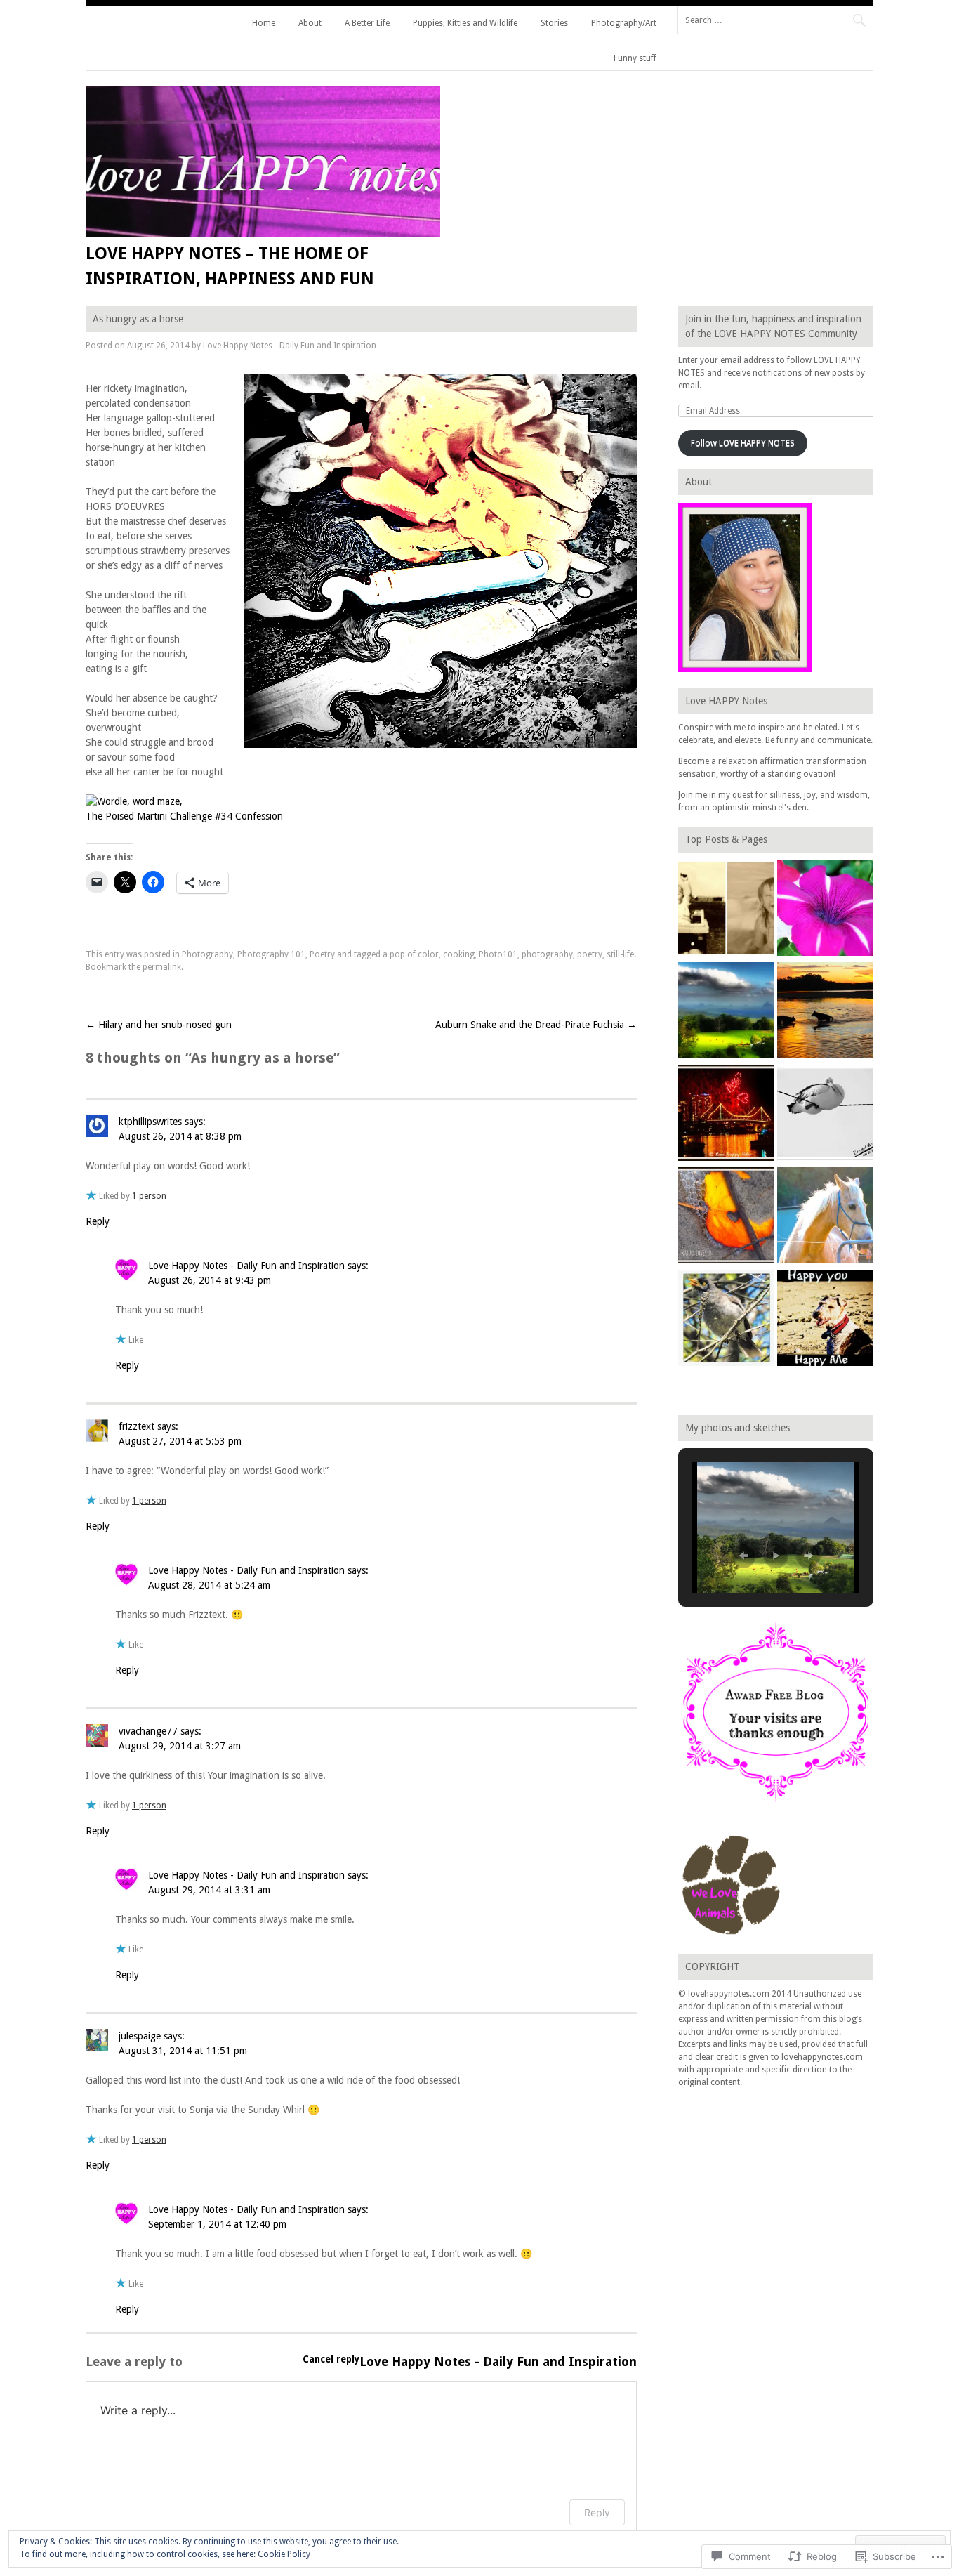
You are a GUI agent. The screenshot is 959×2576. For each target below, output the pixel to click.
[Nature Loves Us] (726, 1217)
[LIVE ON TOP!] (726, 1012)
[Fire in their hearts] (726, 1115)
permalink (162, 967)
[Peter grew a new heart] (825, 1115)
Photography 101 (271, 954)
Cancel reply (331, 2359)
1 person (149, 1196)
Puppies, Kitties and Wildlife (465, 23)
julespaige (140, 2036)
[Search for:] (775, 20)
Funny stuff (635, 58)
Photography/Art (624, 23)
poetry (590, 954)
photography (547, 954)
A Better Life (367, 23)
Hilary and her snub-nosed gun (159, 1025)
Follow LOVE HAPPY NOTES (743, 443)
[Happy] (825, 1320)
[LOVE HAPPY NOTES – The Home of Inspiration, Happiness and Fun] (263, 233)
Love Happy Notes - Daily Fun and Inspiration (290, 346)
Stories (554, 23)
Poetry (322, 954)
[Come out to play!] (825, 1012)
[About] (726, 910)
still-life (620, 954)
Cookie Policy (284, 2554)
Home (264, 23)
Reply (98, 1221)
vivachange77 (148, 1731)
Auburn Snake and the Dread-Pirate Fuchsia (536, 1025)
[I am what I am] (825, 1217)
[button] (743, 1556)
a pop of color (411, 954)
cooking (459, 954)
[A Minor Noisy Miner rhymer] (726, 1320)
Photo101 (498, 954)
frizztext (137, 1426)
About (310, 23)
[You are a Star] (825, 910)
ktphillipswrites (150, 1122)
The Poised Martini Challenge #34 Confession (184, 816)
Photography (207, 954)
